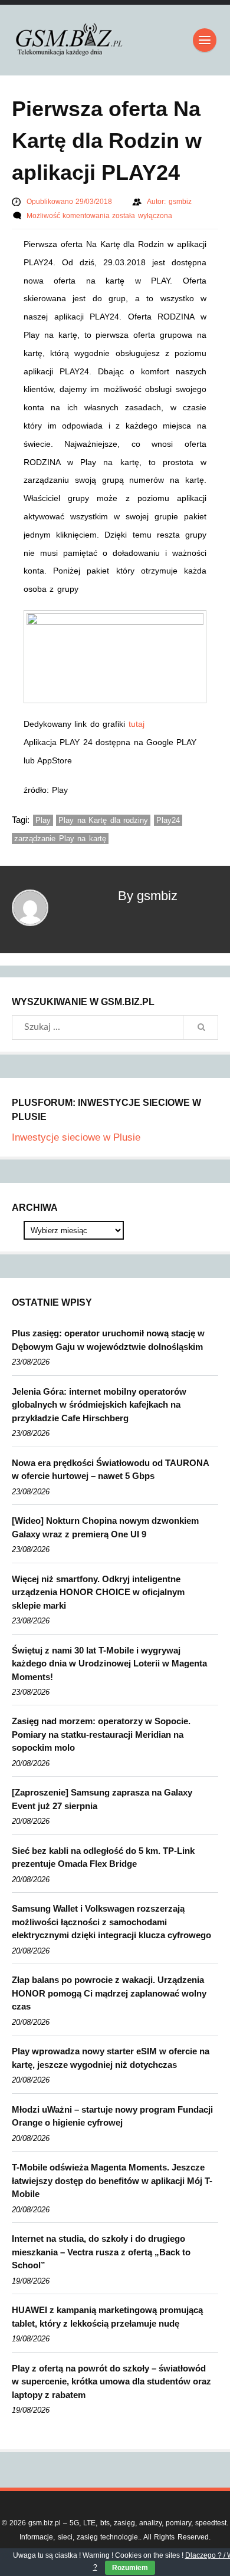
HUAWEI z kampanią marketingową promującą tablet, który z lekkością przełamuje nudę (107, 2317)
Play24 (168, 820)
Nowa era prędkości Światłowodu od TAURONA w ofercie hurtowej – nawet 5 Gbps (110, 1470)
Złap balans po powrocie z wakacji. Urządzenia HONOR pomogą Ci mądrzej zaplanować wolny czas (109, 1993)
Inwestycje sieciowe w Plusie (76, 1137)
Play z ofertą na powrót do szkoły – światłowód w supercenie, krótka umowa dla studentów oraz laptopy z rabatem (111, 2381)
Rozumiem (130, 2568)
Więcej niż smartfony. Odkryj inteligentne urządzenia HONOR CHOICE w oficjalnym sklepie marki (98, 1592)
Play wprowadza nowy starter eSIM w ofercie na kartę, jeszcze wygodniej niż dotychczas (111, 2058)
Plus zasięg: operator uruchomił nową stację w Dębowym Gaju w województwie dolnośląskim (108, 1340)
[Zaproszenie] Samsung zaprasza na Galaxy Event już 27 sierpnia (102, 1799)
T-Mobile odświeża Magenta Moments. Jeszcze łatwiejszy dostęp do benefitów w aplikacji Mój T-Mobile (112, 2180)
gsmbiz (180, 202)
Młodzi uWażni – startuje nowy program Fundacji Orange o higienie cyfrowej (112, 2116)
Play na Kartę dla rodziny (103, 820)
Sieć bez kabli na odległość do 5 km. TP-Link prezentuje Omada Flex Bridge (103, 1857)
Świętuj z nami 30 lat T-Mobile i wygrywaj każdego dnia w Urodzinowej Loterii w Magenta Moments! (109, 1663)
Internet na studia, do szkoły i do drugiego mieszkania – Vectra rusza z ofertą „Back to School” (101, 2252)
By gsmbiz (148, 896)
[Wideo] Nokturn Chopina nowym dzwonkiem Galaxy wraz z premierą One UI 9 (105, 1527)
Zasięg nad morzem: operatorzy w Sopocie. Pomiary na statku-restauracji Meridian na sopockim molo (101, 1734)
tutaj (137, 724)
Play (43, 820)
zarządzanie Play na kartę (60, 839)
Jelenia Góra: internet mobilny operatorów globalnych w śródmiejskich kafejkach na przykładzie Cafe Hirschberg (99, 1405)
